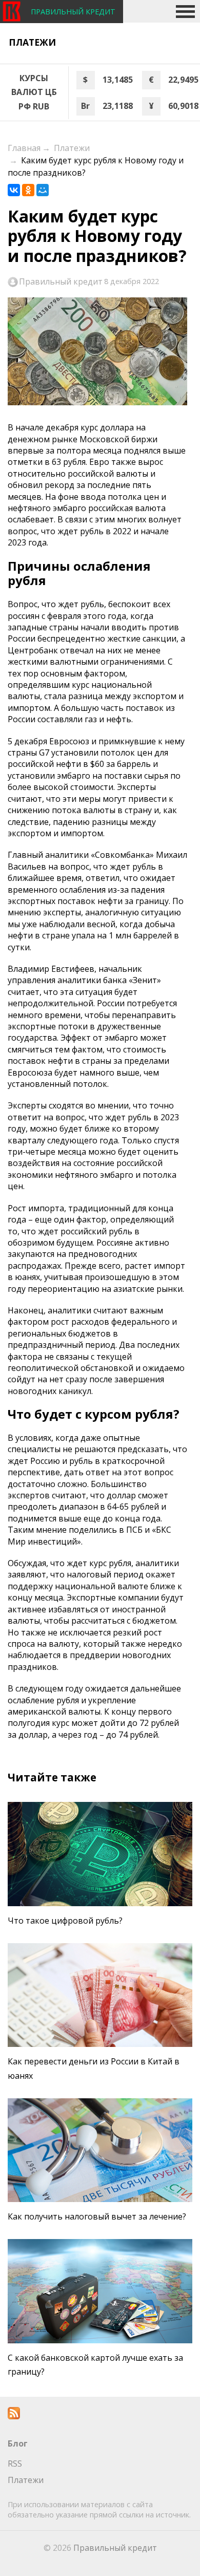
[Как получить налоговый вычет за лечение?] (100, 2150)
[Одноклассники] (28, 190)
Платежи (32, 42)
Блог (18, 2443)
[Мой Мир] (43, 190)
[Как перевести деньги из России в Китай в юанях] (100, 1995)
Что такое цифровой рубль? (65, 1921)
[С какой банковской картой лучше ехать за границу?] (100, 2291)
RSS (15, 2464)
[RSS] (14, 2416)
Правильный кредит (61, 281)
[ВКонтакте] (14, 190)
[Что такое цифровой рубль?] (100, 1854)
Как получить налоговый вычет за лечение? (97, 2216)
